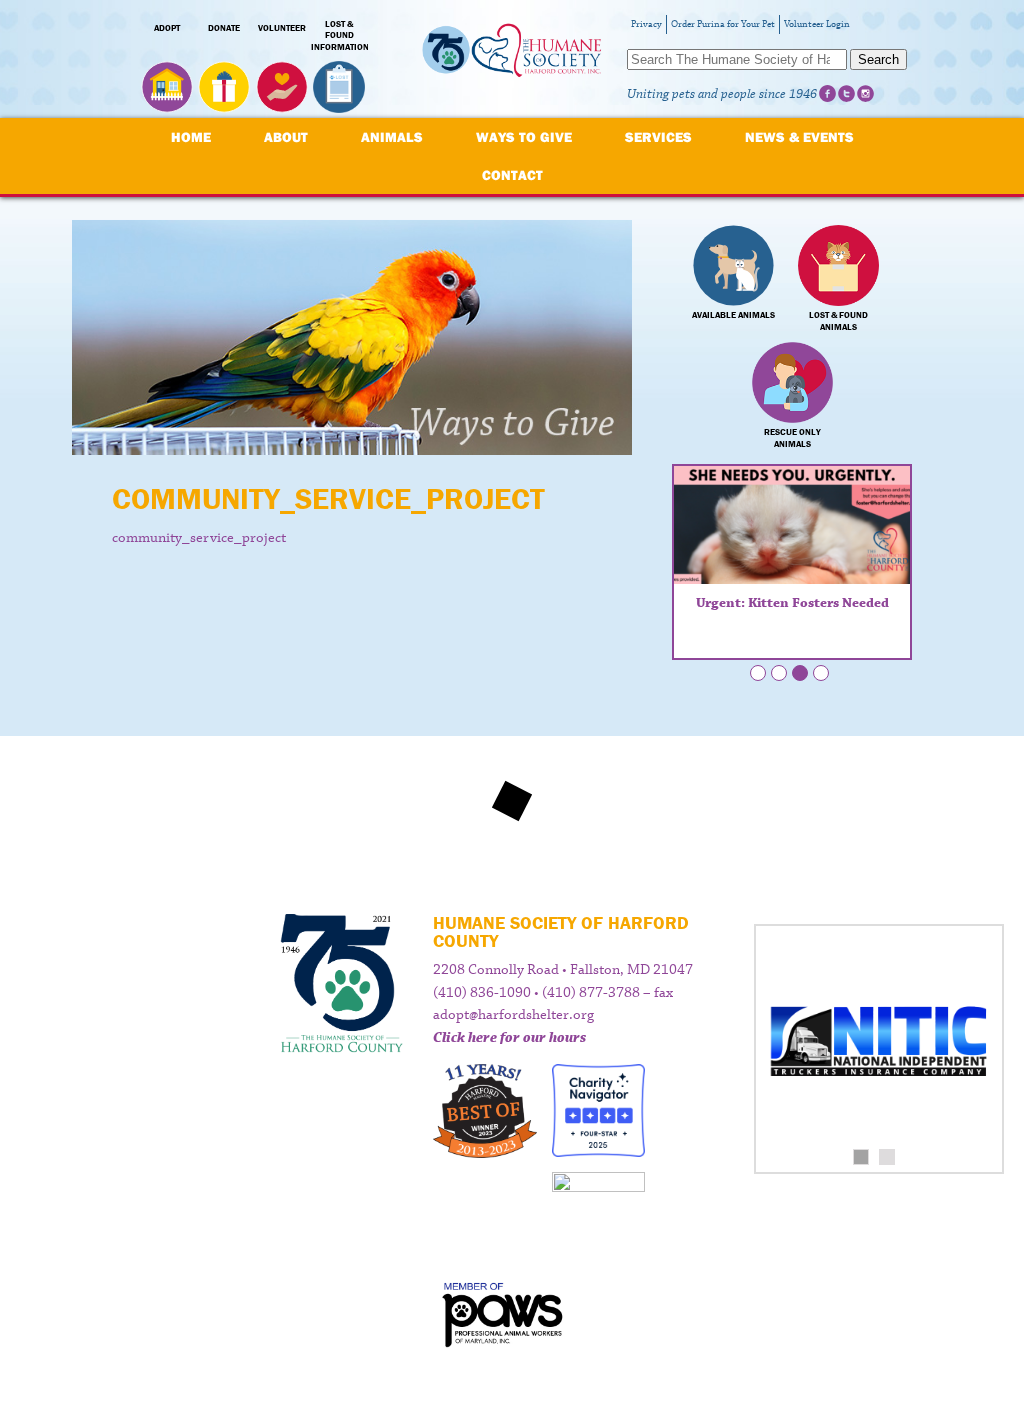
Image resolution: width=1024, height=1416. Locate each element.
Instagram (865, 93)
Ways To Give (524, 137)
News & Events (799, 137)
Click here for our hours (509, 1038)
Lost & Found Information (340, 36)
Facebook (827, 93)
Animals (392, 137)
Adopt (167, 28)
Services (658, 137)
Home (191, 137)
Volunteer (282, 28)
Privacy (646, 24)
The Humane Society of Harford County (512, 59)
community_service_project (199, 538)
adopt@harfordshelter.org (513, 1015)
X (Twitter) (846, 93)
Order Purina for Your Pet (723, 24)
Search (878, 59)
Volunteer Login (817, 24)
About (286, 137)
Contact (512, 175)
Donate (224, 28)
